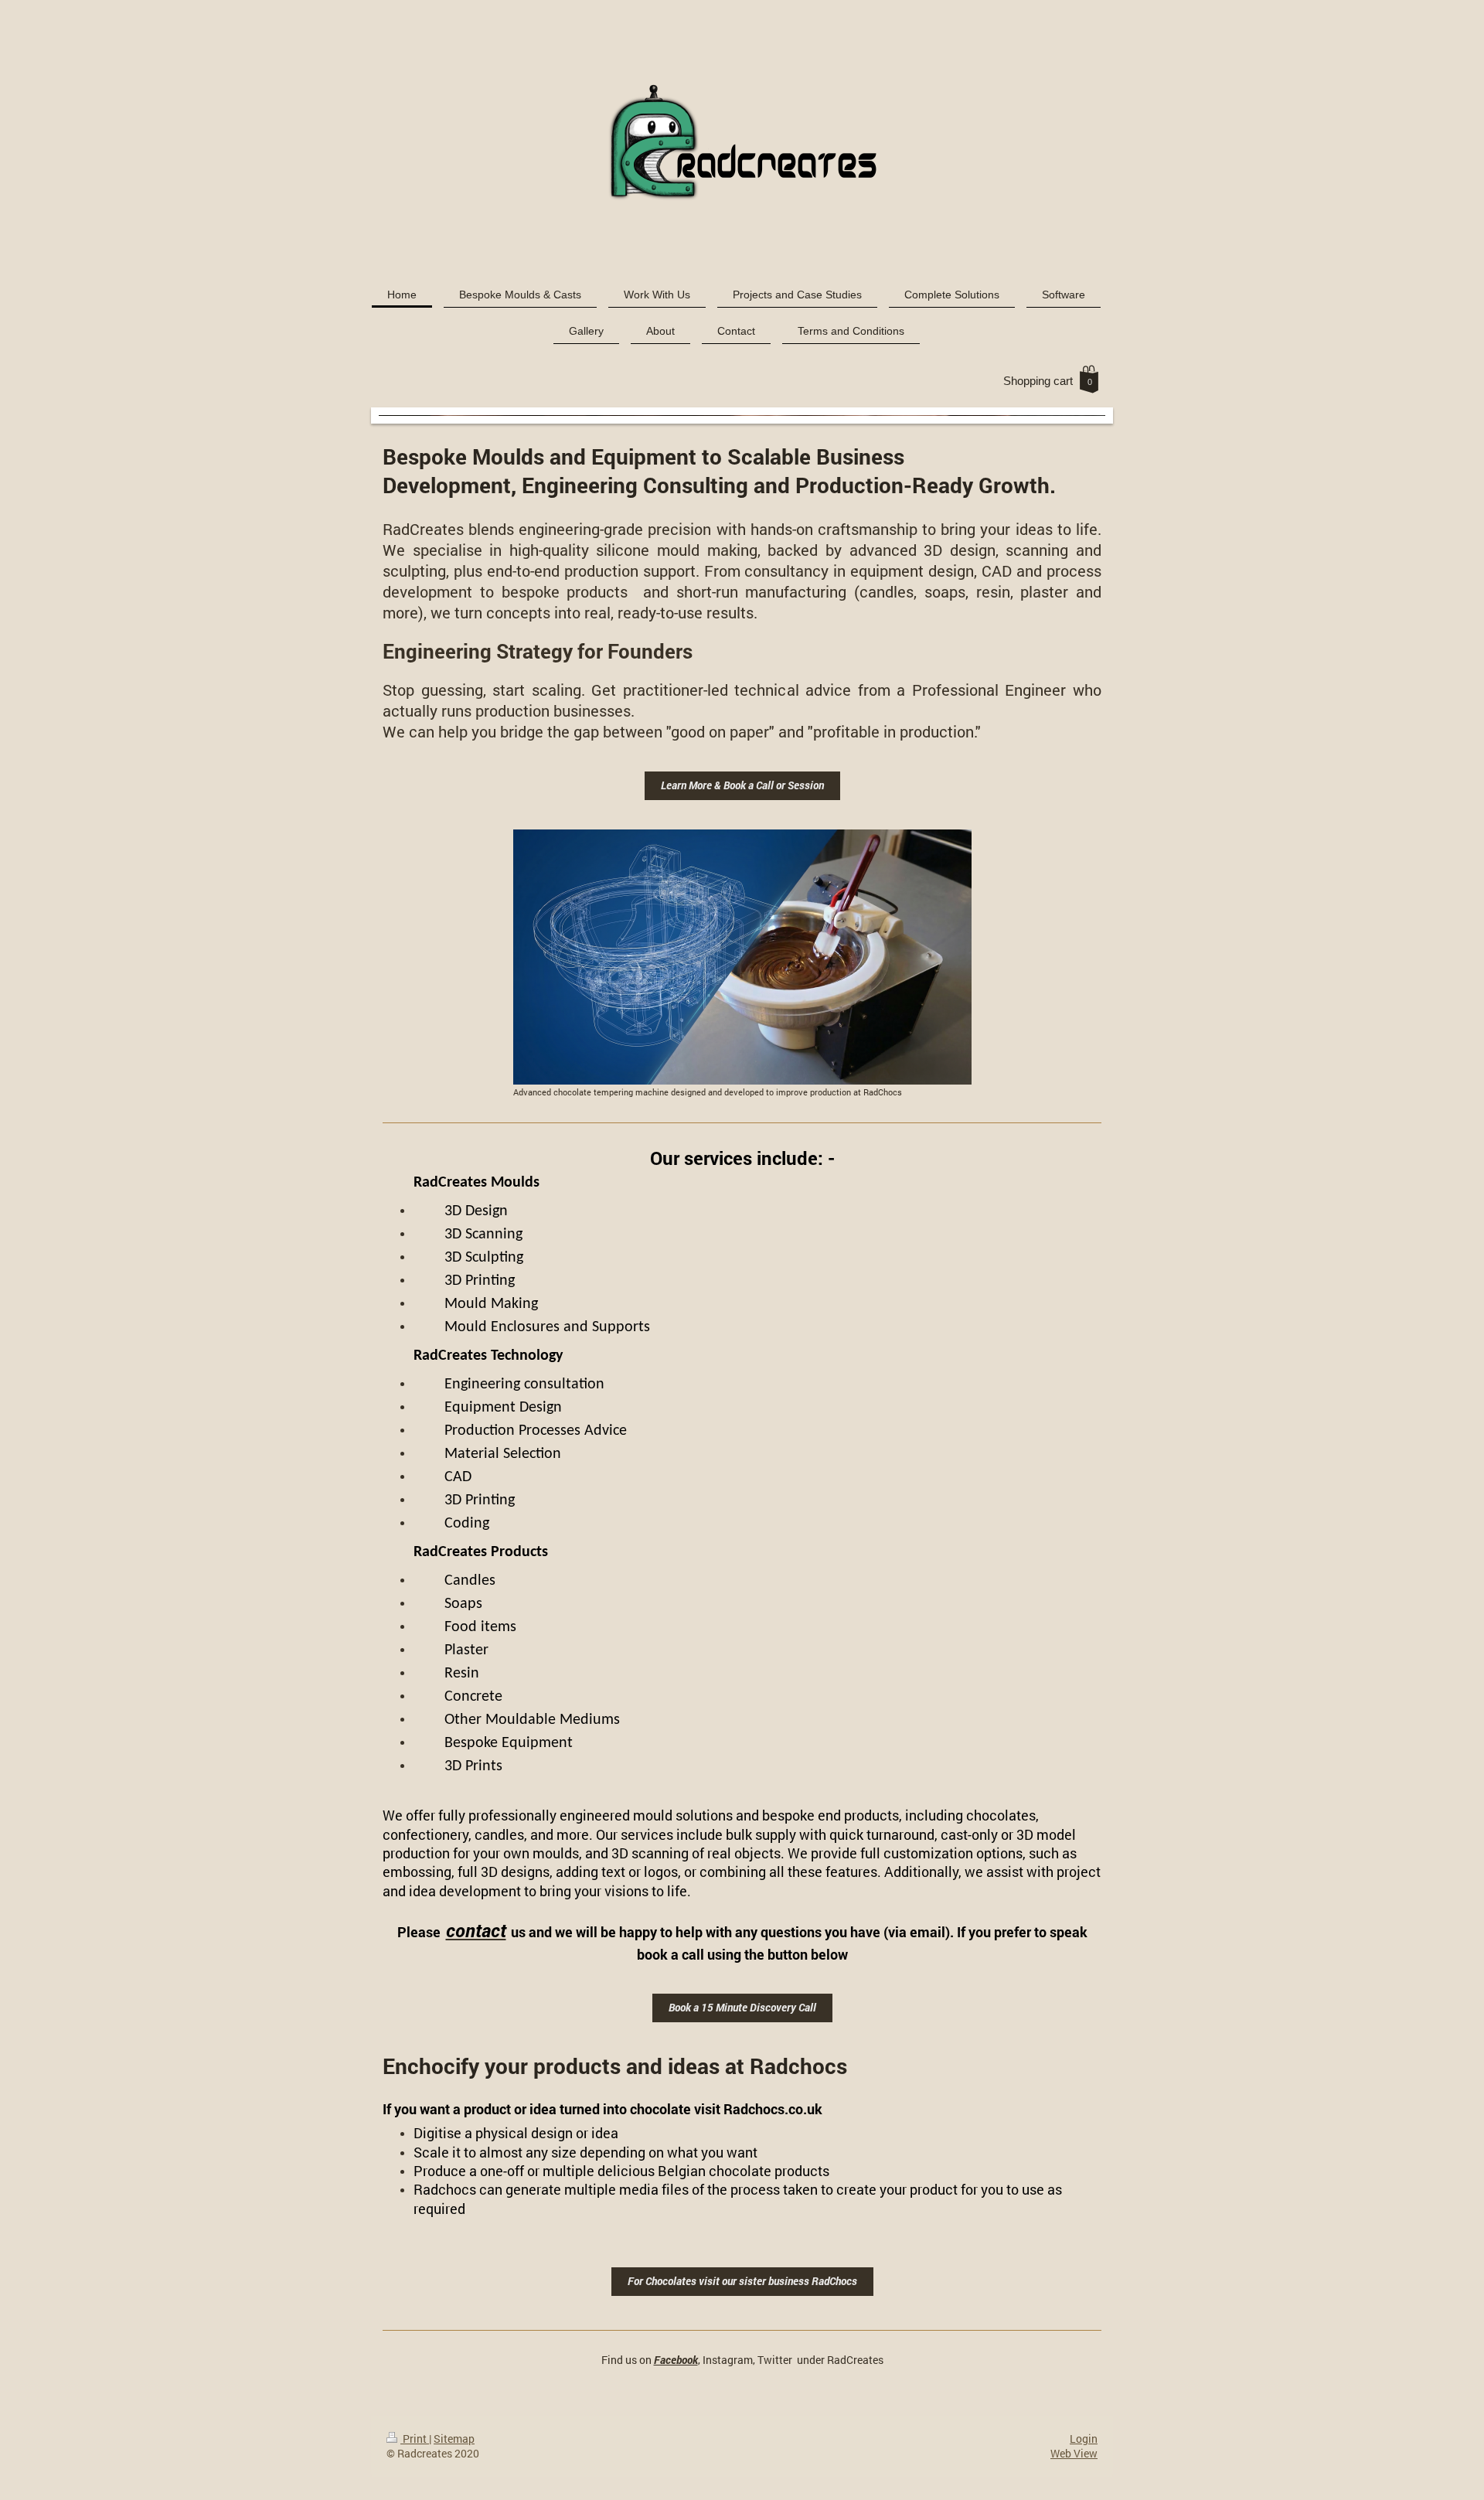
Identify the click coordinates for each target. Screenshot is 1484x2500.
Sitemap (454, 2439)
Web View (1074, 2453)
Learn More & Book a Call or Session (742, 785)
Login (1084, 2439)
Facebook (676, 2360)
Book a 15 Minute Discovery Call (742, 2007)
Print (415, 2439)
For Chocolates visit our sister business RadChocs (742, 2281)
